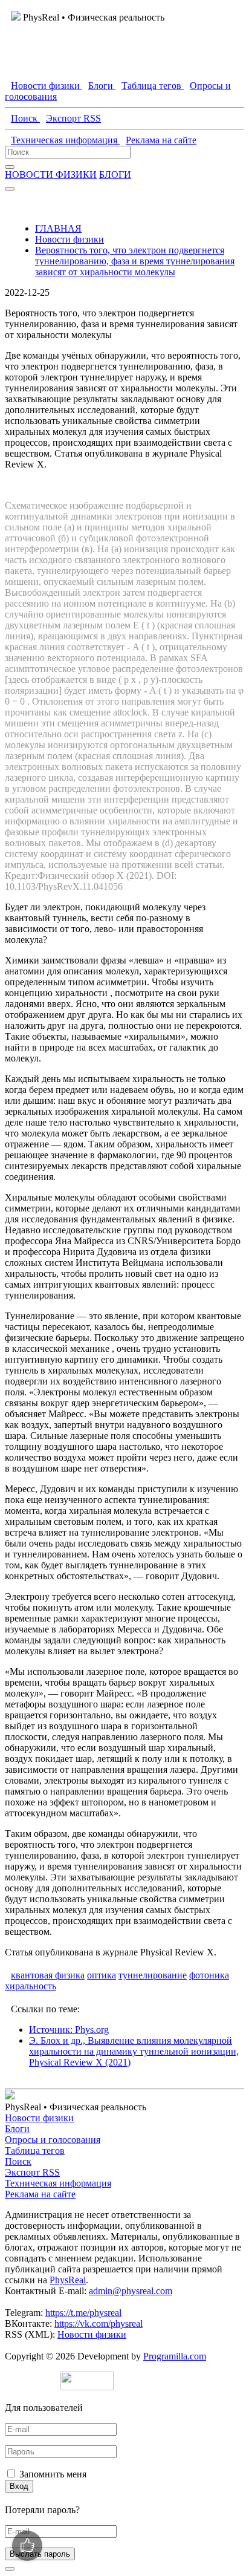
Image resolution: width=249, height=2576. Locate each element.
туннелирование (153, 1975)
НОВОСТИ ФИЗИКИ (51, 174)
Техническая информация (58, 2183)
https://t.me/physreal (83, 2313)
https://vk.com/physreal (99, 2323)
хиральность (31, 1986)
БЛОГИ (115, 174)
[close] (10, 2569)
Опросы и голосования (53, 2140)
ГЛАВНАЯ (58, 228)
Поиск (18, 2161)
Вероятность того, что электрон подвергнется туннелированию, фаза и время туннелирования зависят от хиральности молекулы (135, 261)
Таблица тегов (35, 2150)
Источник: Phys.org (69, 2030)
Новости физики (70, 239)
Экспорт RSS (32, 2172)
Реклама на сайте (40, 2194)
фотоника (209, 1975)
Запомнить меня (53, 2474)
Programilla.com (175, 2356)
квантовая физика (48, 1975)
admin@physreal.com (131, 2291)
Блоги (17, 2129)
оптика (102, 1975)
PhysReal (68, 2280)
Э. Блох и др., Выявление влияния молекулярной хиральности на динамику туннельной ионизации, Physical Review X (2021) (134, 2051)
